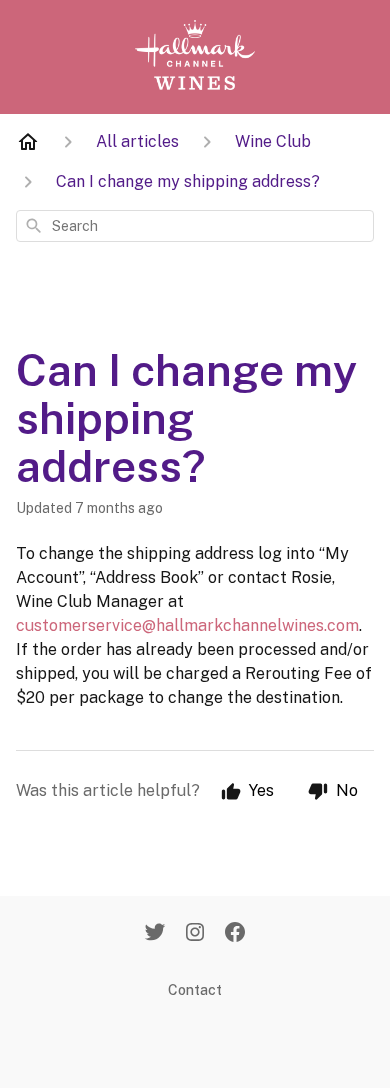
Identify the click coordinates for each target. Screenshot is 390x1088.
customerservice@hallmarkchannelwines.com (187, 625)
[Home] (28, 142)
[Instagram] (195, 934)
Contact (195, 990)
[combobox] (195, 226)
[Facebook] (235, 934)
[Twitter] (155, 934)
